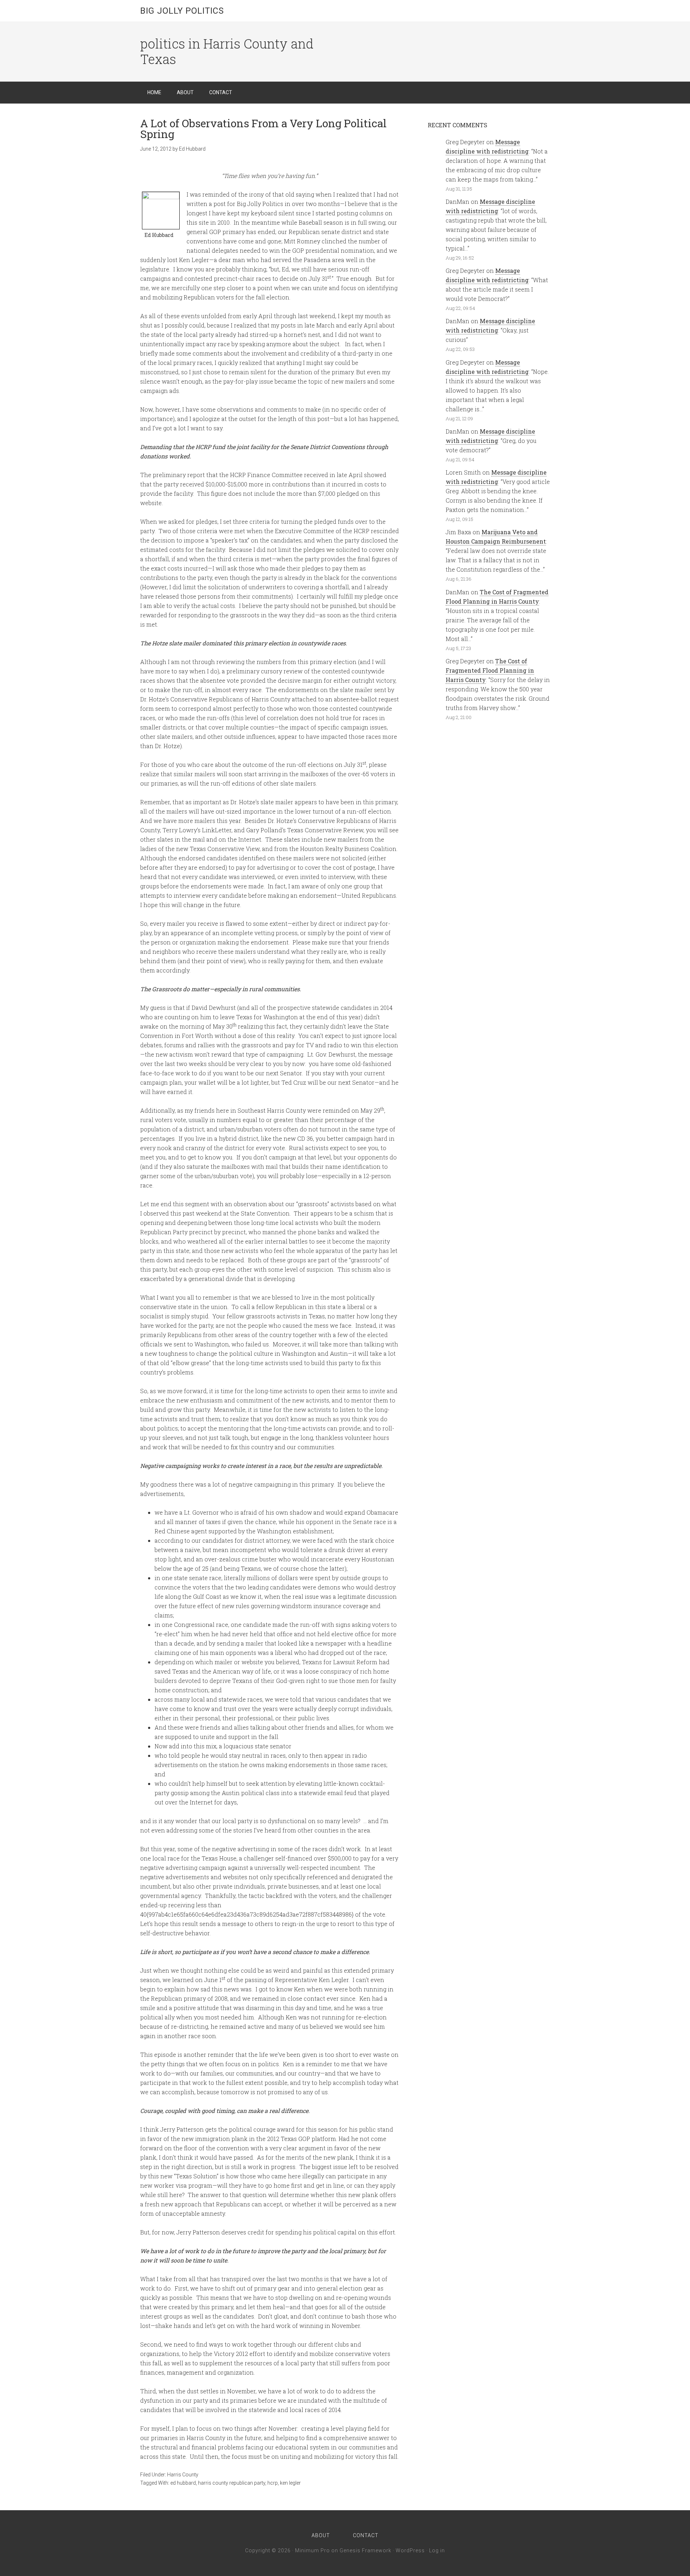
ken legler (290, 2483)
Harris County (183, 2475)
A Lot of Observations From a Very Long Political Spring (263, 129)
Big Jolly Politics (182, 11)
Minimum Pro (312, 2550)
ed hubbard (183, 2483)
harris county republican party (232, 2483)
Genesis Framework (365, 2550)
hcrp (273, 2483)
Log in (437, 2550)
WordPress (410, 2550)
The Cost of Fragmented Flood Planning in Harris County (490, 670)
